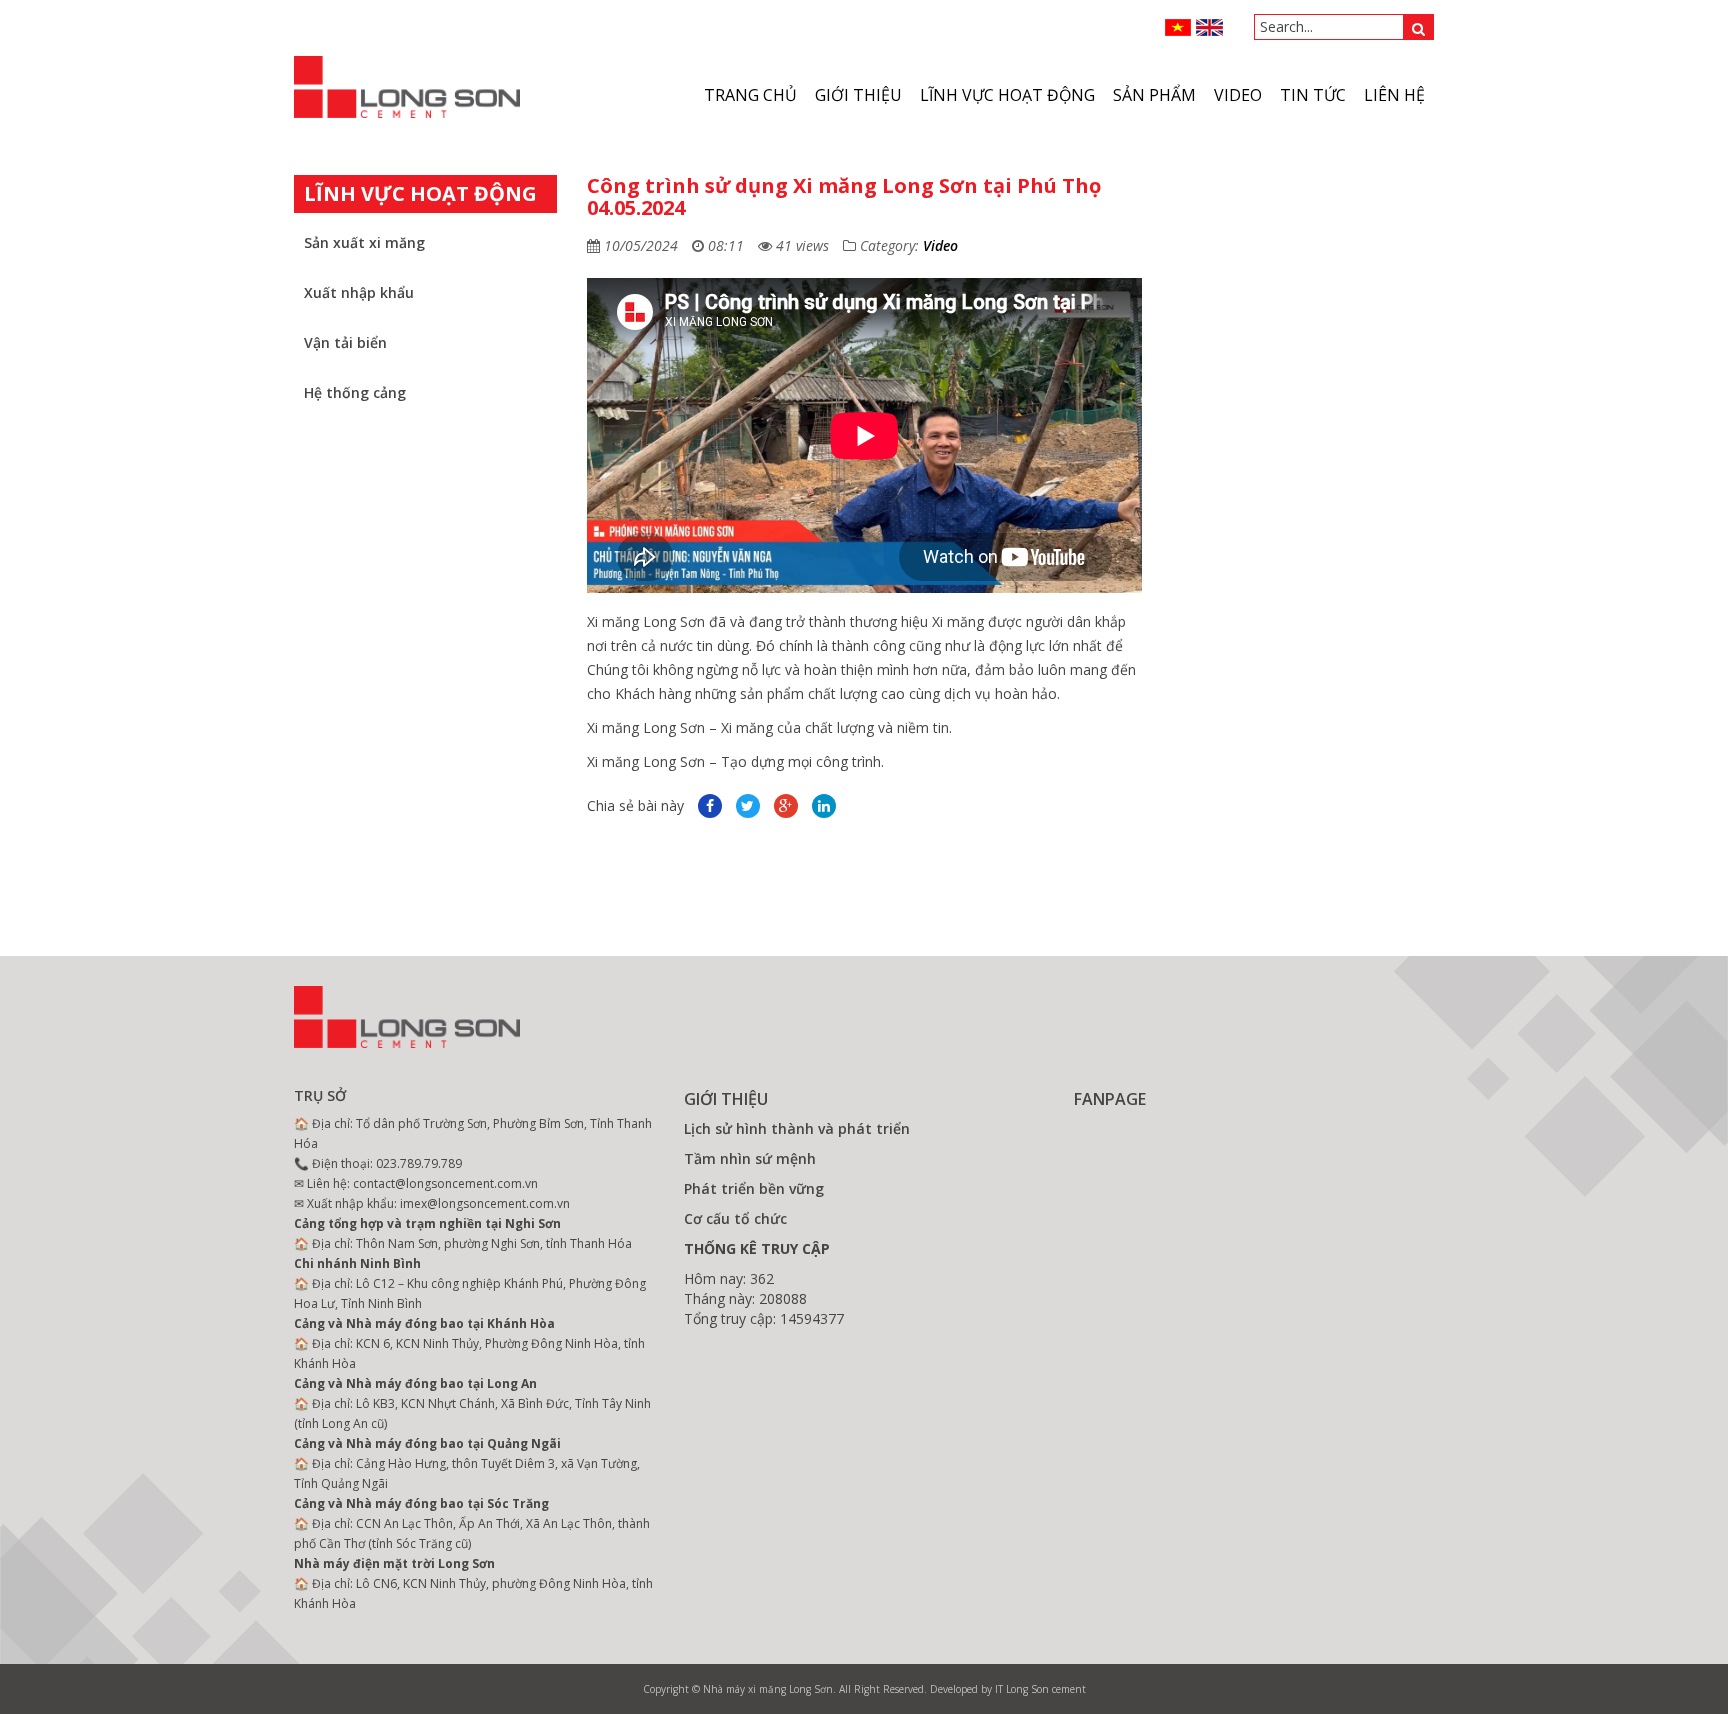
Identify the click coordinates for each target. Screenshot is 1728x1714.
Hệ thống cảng (355, 392)
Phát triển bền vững (754, 1188)
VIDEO (1238, 95)
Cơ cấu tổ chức (735, 1218)
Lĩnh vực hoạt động (1007, 95)
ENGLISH (1209, 27)
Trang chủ (750, 95)
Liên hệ (1394, 95)
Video (940, 245)
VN (1178, 27)
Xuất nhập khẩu (359, 292)
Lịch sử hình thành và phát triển (797, 1128)
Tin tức (1313, 95)
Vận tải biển (345, 342)
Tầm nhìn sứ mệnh (750, 1158)
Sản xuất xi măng (364, 242)
